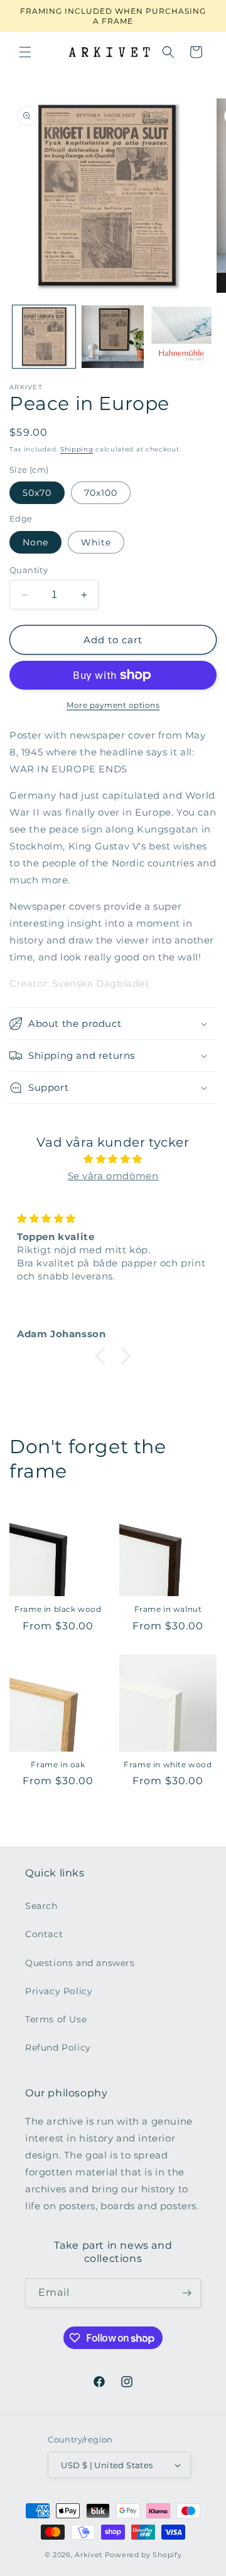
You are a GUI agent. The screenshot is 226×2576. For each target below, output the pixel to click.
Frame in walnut (168, 1609)
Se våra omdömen (113, 1176)
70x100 (101, 493)
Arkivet (89, 2555)
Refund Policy (58, 2048)
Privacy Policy (59, 1991)
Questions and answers (80, 1963)
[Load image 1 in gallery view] (44, 337)
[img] (113, 1159)
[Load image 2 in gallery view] (113, 337)
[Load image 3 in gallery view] (181, 337)
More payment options (113, 705)
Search (41, 1906)
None (35, 542)
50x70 (37, 493)
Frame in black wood (58, 1609)
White (96, 542)
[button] (25, 52)
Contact (44, 1934)
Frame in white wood (168, 1764)
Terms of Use (56, 2019)
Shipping (77, 449)
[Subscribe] (186, 2293)
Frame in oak (58, 1764)
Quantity (29, 570)
